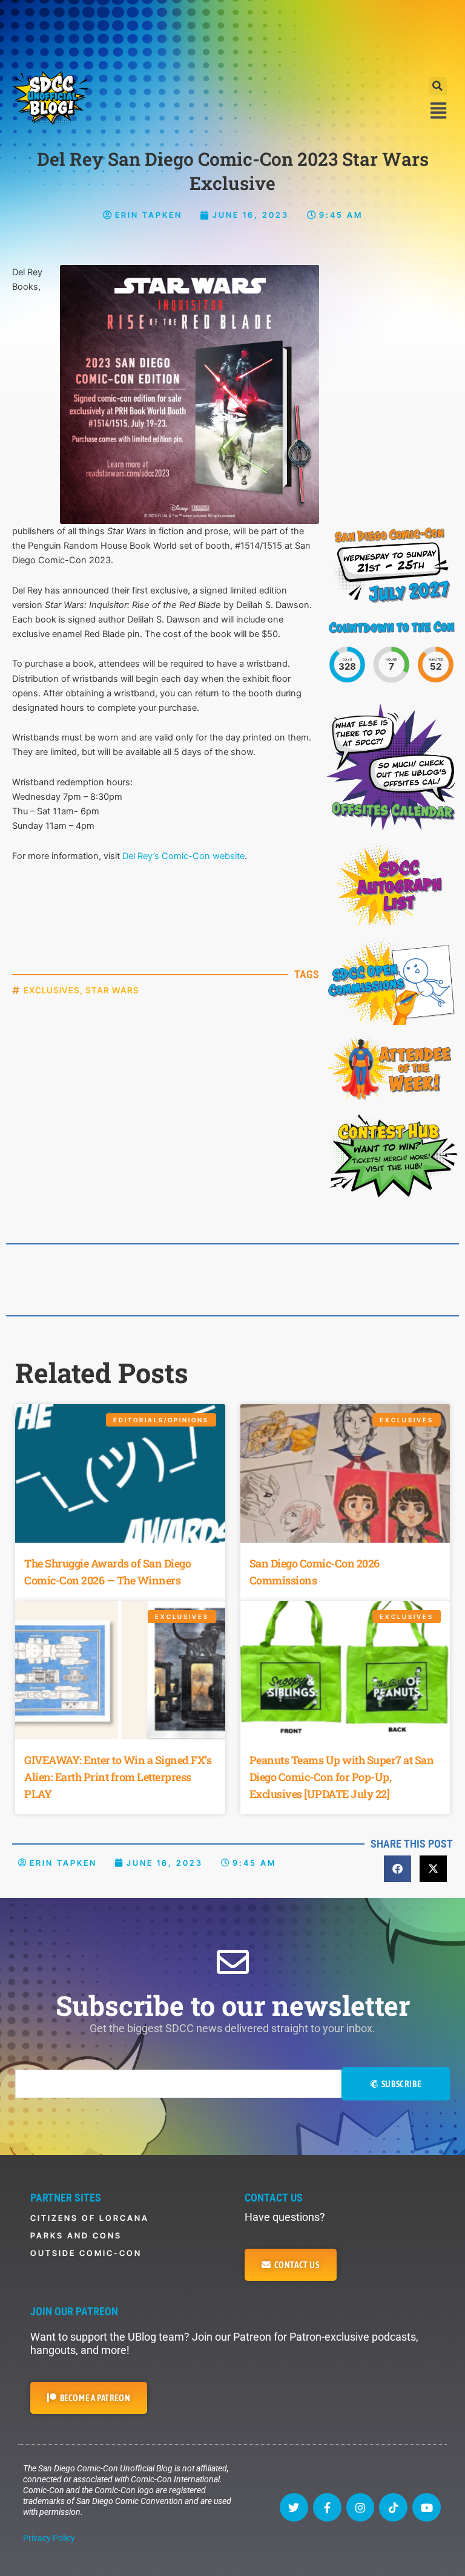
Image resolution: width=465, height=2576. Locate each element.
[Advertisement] (232, 33)
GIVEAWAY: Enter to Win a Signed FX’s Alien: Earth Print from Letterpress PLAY (118, 1777)
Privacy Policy (49, 2538)
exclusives (52, 990)
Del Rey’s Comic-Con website (183, 856)
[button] (438, 86)
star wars (112, 990)
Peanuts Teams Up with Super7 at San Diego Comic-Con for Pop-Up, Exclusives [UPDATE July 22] (342, 1777)
